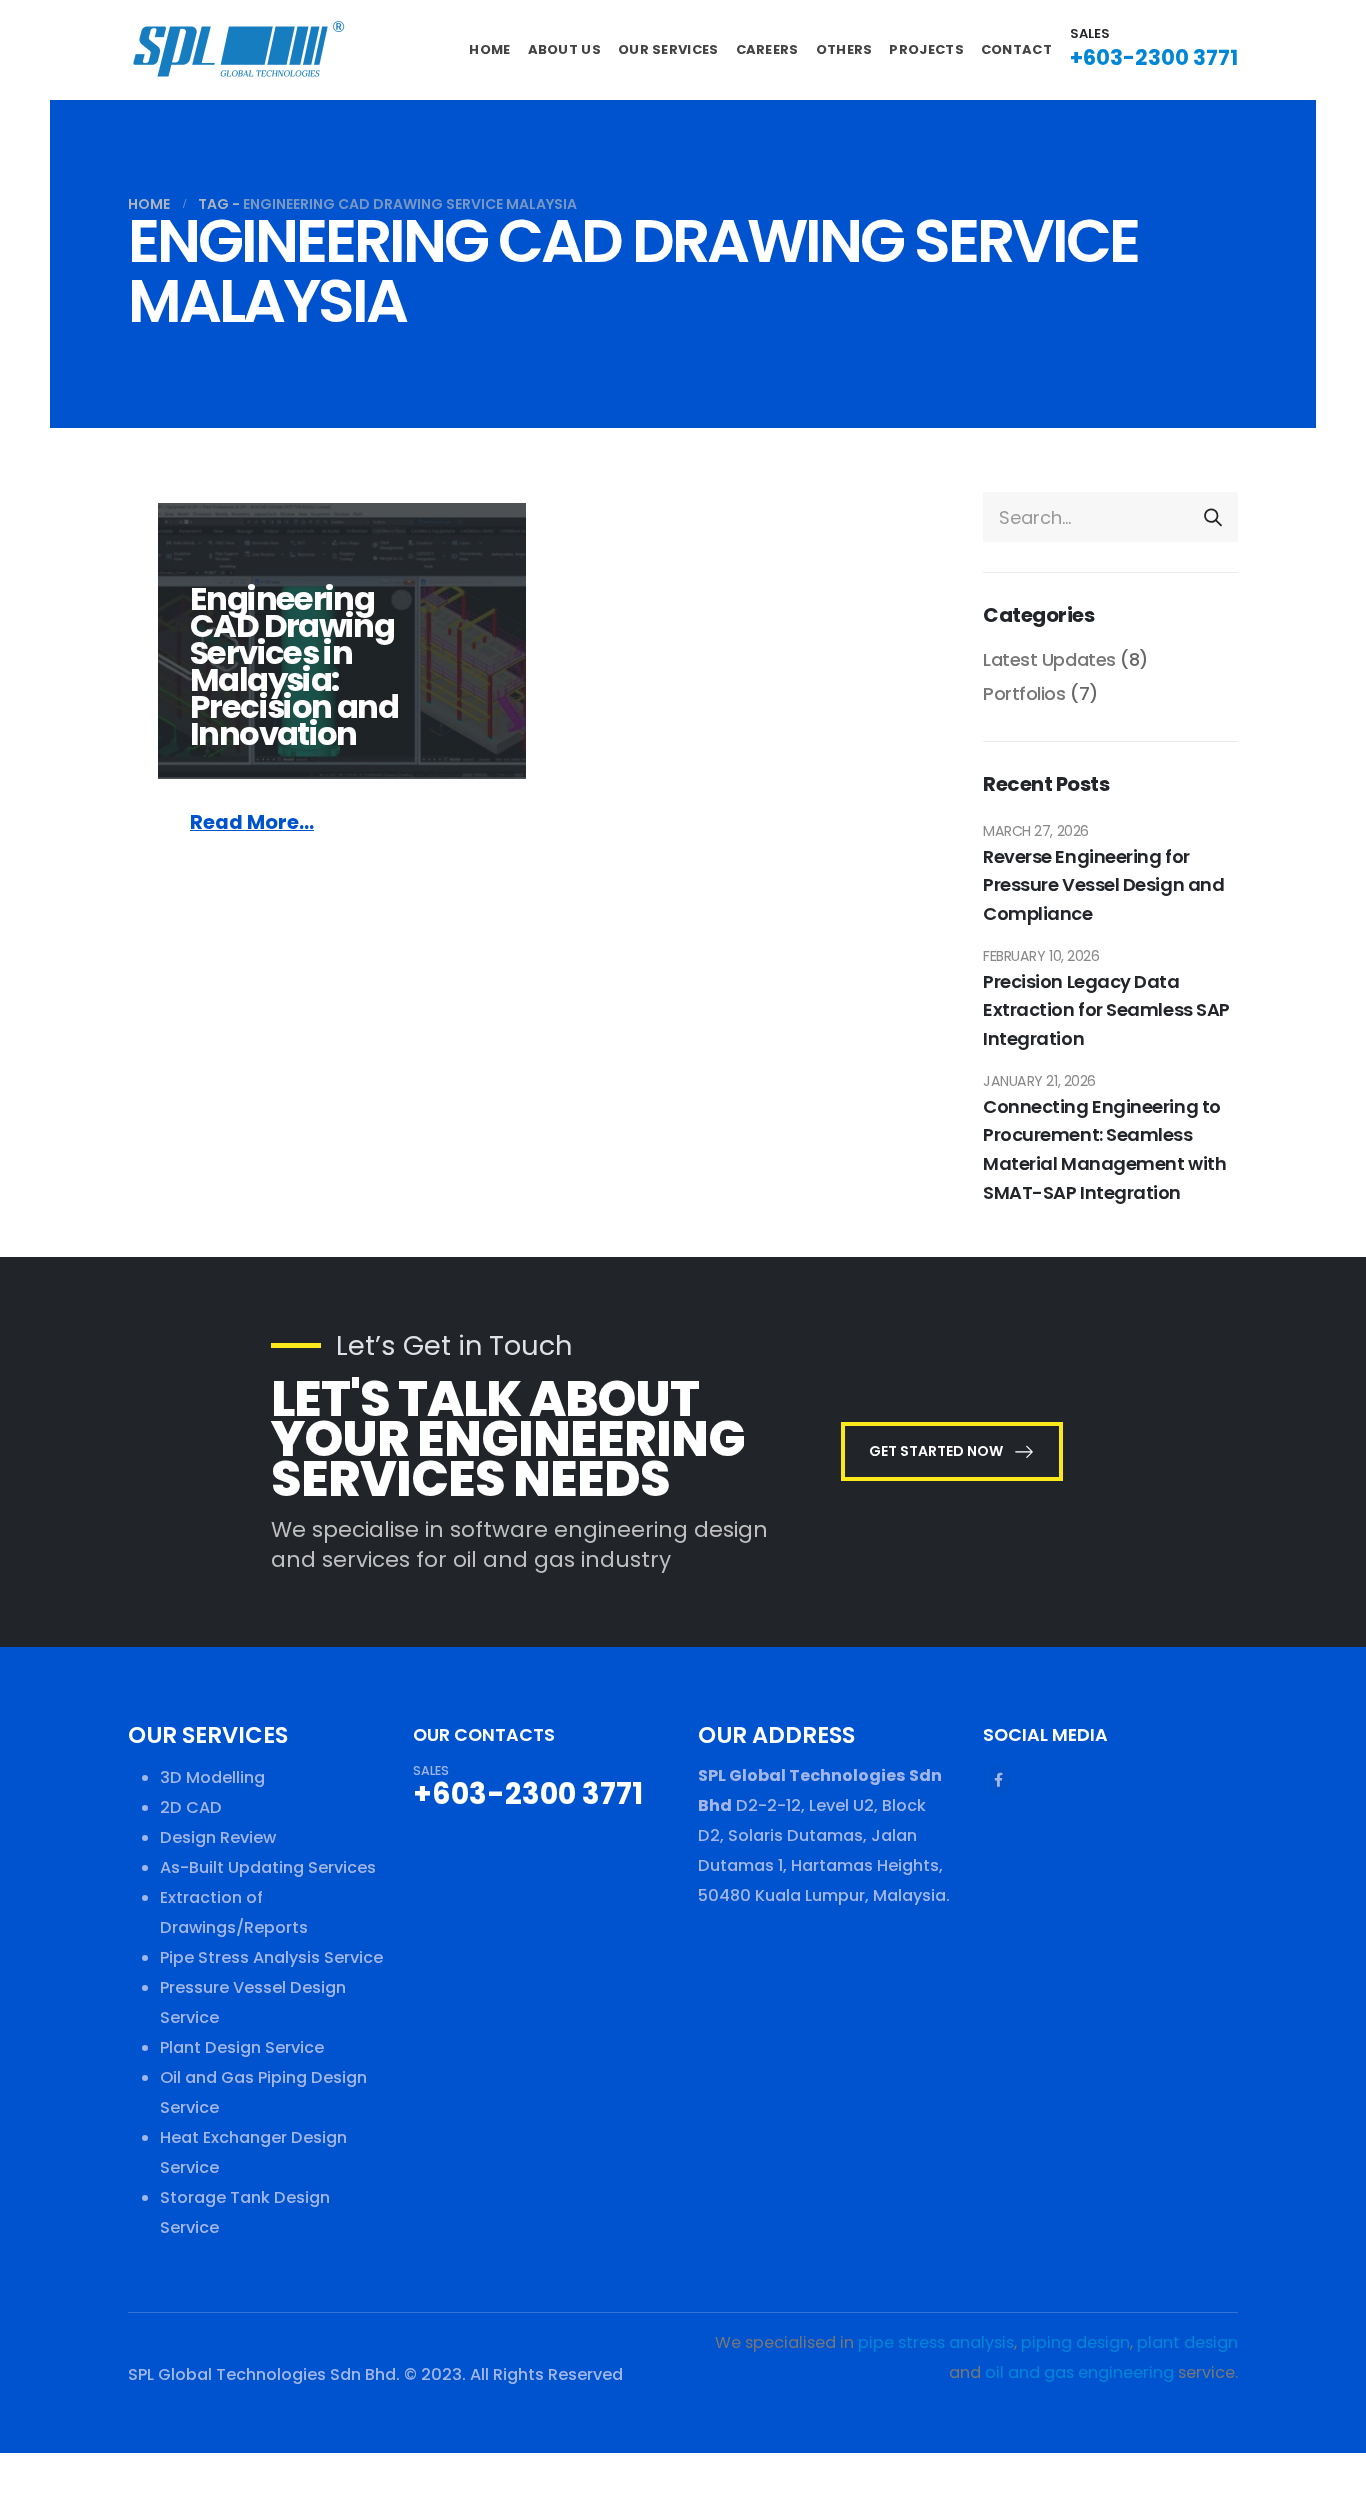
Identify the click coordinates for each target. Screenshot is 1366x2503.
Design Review (218, 1837)
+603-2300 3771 (1154, 57)
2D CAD (191, 1807)
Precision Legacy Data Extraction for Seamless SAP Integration (1106, 1010)
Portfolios (1024, 693)
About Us (564, 49)
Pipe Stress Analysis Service (271, 1957)
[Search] (1213, 517)
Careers (767, 49)
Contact (1016, 49)
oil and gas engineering (1079, 2372)
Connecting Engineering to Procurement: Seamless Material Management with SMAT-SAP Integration (1104, 1149)
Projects (926, 49)
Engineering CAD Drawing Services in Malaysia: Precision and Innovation (294, 666)
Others (844, 49)
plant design (1187, 2342)
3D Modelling (212, 1777)
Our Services (668, 49)
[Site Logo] (238, 50)
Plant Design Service (242, 2047)
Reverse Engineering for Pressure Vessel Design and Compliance (1103, 885)
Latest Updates (1049, 659)
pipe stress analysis (936, 2342)
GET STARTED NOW (937, 1451)
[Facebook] (998, 1780)
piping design (1075, 2342)
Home (489, 49)
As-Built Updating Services (268, 1867)
